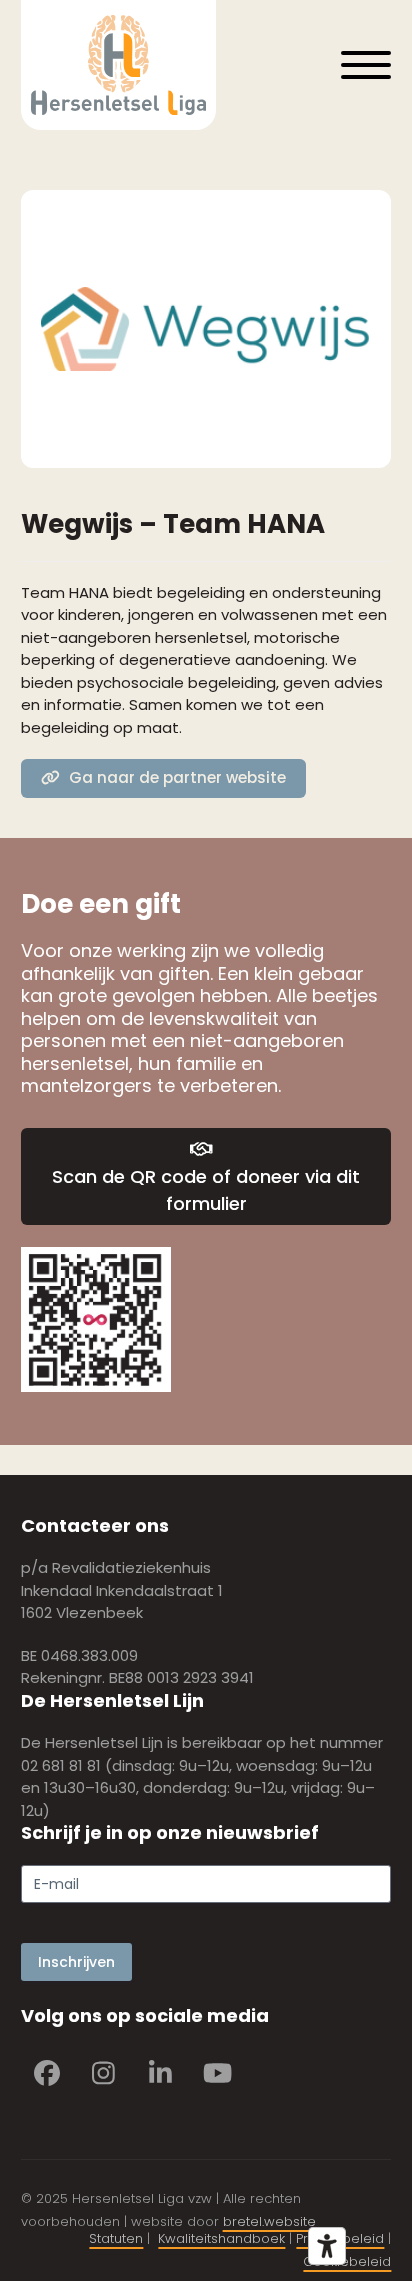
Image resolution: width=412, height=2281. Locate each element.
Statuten (116, 2238)
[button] (366, 65)
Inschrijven (76, 1962)
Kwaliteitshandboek (221, 2238)
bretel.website (269, 2221)
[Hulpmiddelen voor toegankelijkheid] (327, 2246)
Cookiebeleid (347, 2261)
